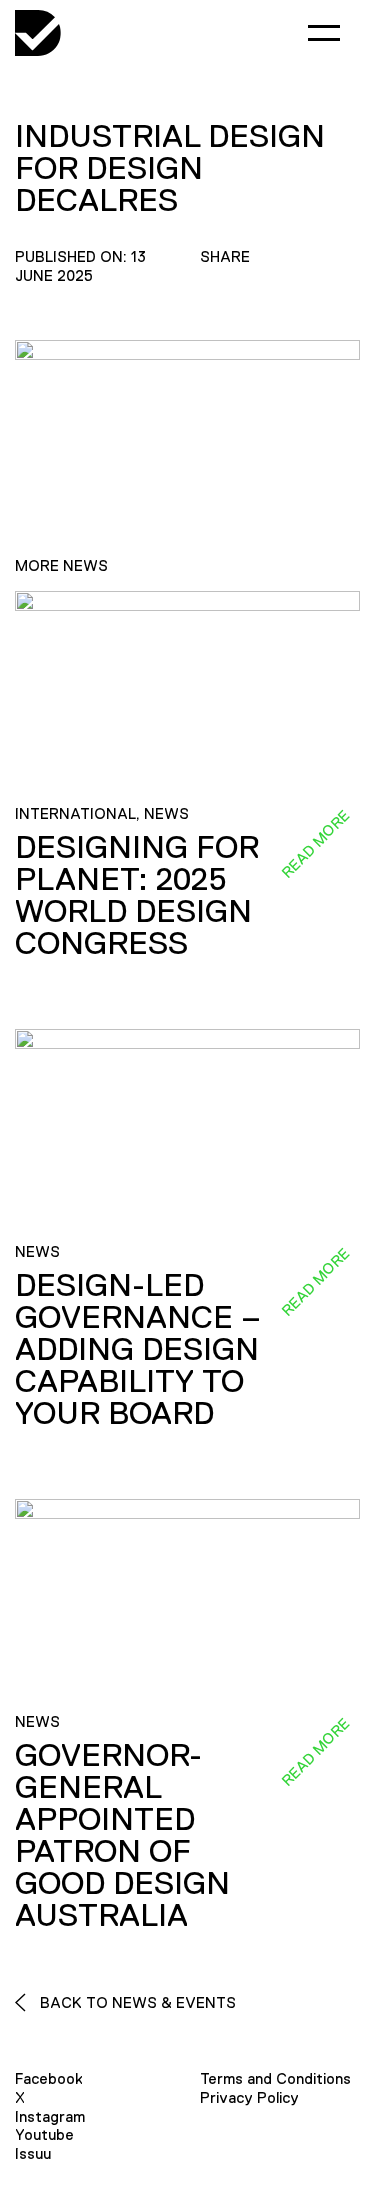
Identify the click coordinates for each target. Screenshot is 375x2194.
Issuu (33, 2153)
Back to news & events (136, 2002)
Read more (315, 843)
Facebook (49, 2078)
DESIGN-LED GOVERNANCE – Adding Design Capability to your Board (138, 1349)
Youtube (44, 2134)
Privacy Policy (249, 2097)
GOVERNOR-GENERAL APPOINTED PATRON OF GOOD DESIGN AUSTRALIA (122, 1835)
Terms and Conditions (275, 2078)
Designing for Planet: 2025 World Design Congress (137, 895)
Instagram (50, 2116)
